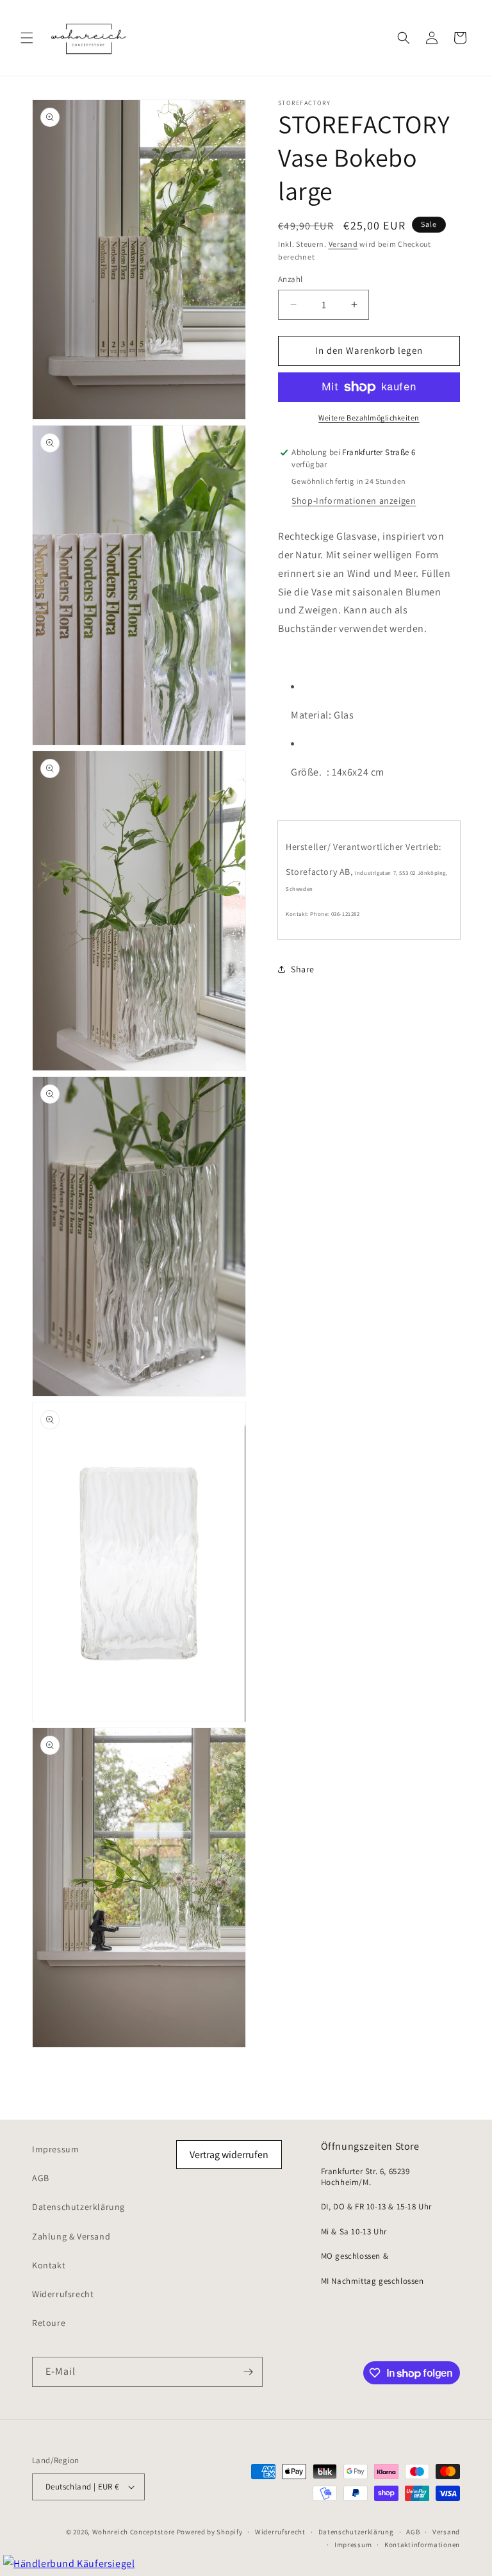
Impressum (55, 2149)
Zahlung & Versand (71, 2236)
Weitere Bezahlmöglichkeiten (369, 418)
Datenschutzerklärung (78, 2207)
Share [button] (303, 969)
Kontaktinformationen (422, 2545)
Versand (343, 244)
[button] (27, 38)
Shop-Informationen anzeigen (354, 501)
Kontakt (49, 2265)
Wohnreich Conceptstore (134, 2532)
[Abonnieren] (248, 2372)
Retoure (49, 2323)
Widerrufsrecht (63, 2294)
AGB (41, 2178)
